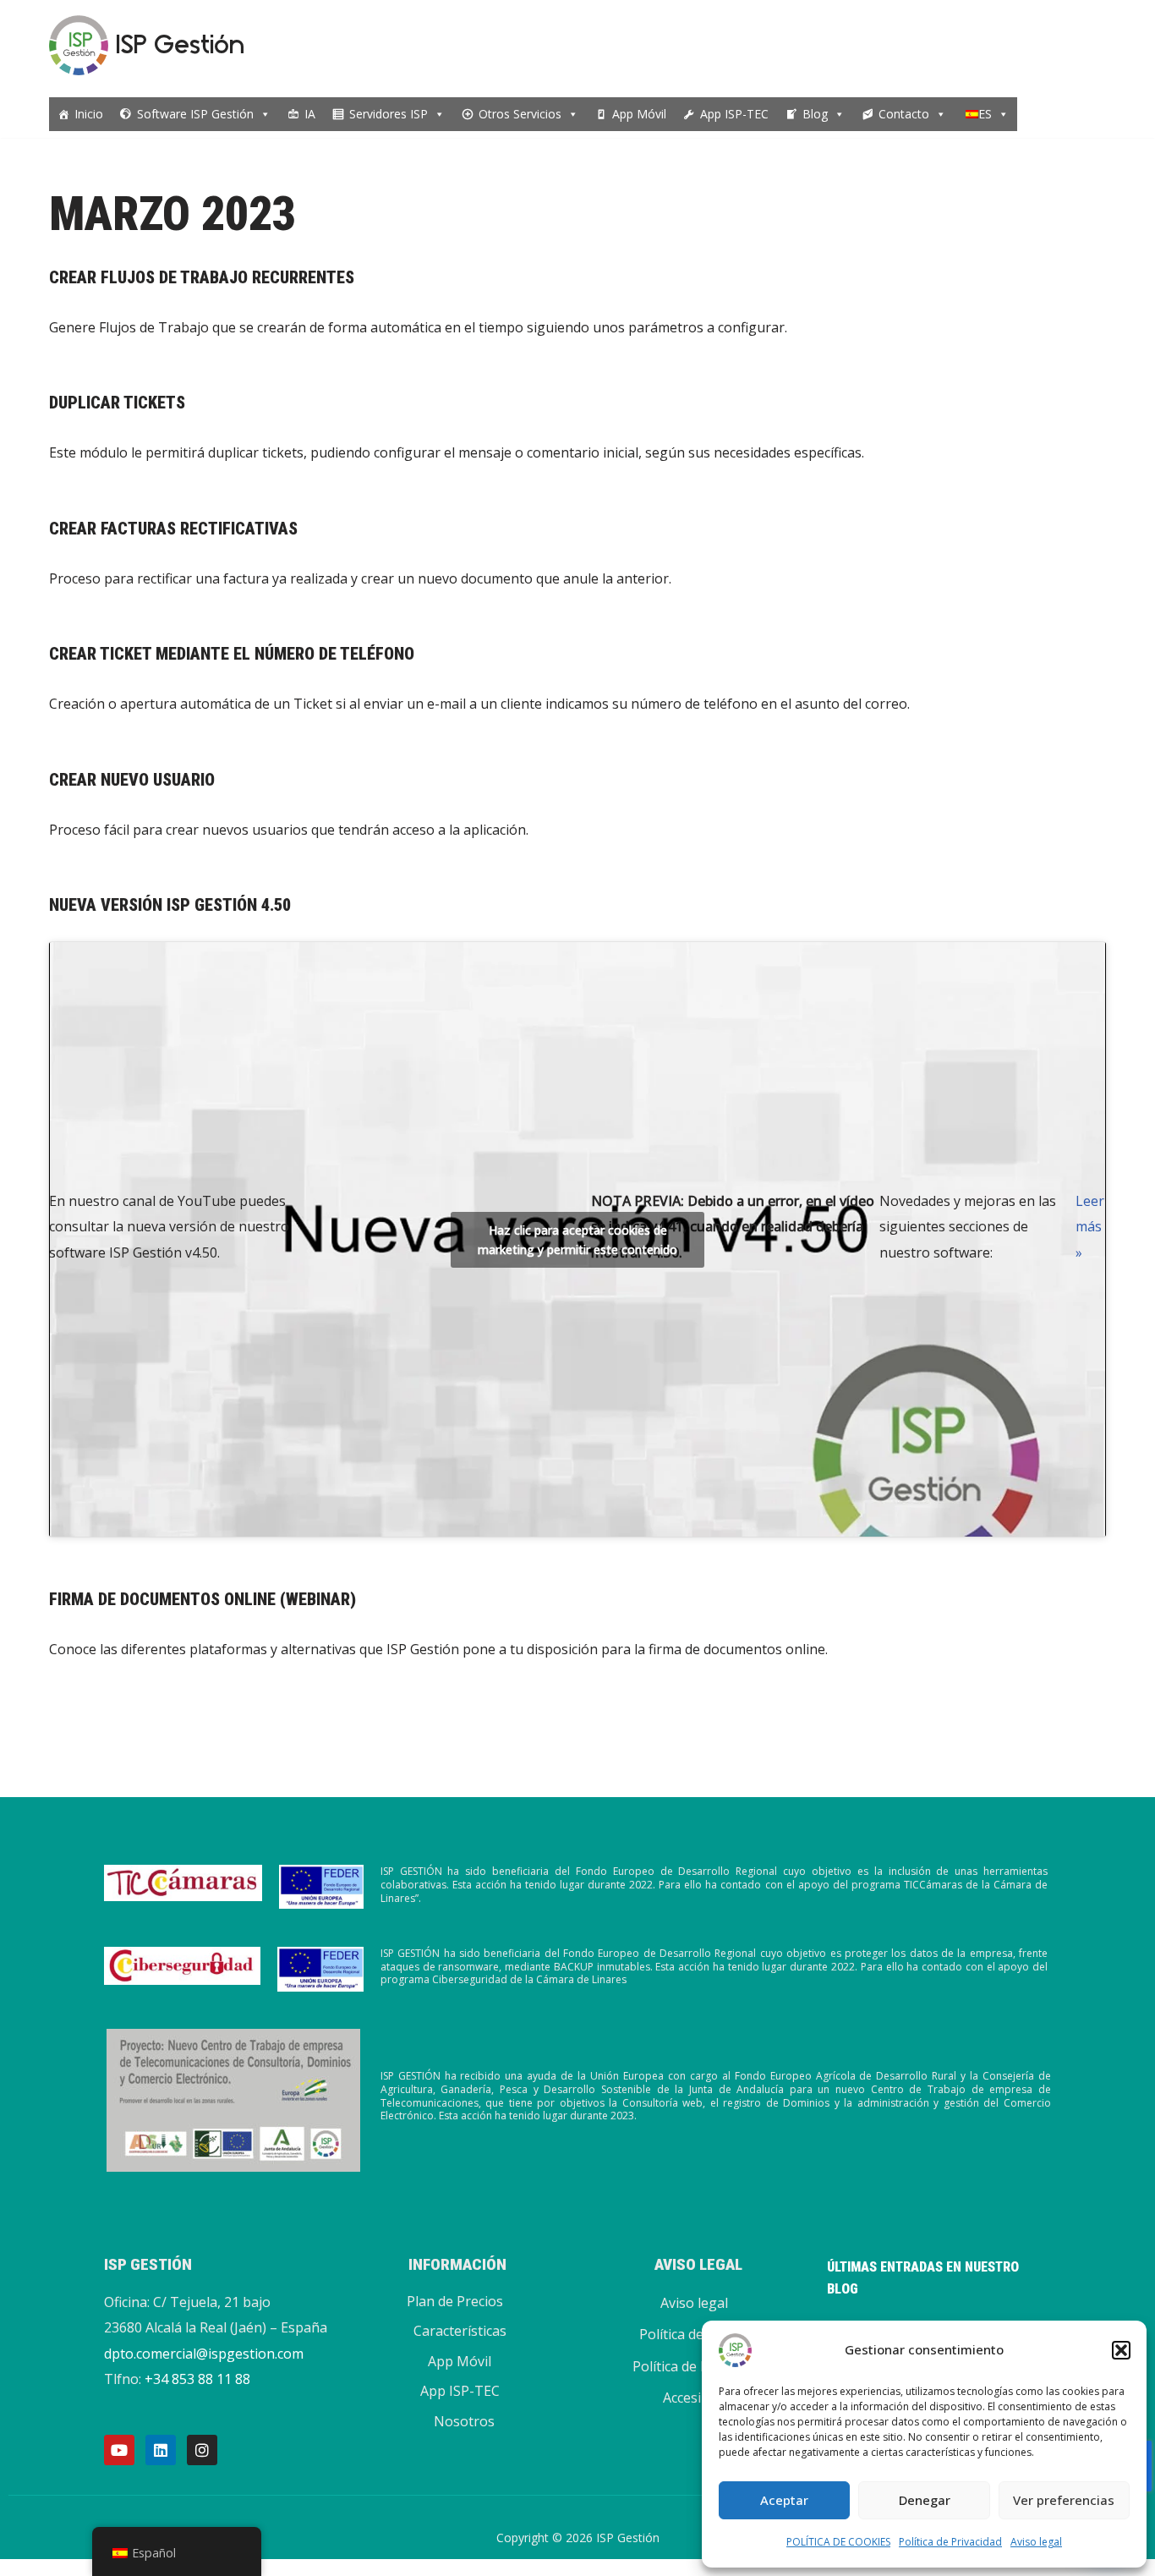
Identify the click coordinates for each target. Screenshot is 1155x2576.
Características (460, 2331)
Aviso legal (1036, 2542)
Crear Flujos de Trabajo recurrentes (202, 277)
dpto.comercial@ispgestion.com (204, 2354)
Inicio (89, 114)
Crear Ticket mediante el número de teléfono (232, 654)
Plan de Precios (455, 2301)
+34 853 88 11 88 (197, 2379)
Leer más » (1090, 1227)
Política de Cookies (698, 2334)
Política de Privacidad (950, 2542)
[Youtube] (119, 2450)
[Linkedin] (161, 2450)
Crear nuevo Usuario (132, 780)
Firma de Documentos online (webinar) (203, 1599)
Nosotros (464, 2421)
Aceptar (784, 2500)
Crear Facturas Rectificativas (173, 529)
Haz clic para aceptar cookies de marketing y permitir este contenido (577, 1240)
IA (310, 114)
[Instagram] (202, 2450)
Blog (815, 114)
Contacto (904, 114)
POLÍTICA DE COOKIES (838, 2542)
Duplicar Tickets (117, 403)
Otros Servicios (520, 114)
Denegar (925, 2500)
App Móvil (639, 114)
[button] (1121, 2350)
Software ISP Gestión (195, 114)
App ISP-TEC (734, 114)
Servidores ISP (389, 114)
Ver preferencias (1064, 2500)
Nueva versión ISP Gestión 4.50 (170, 905)
